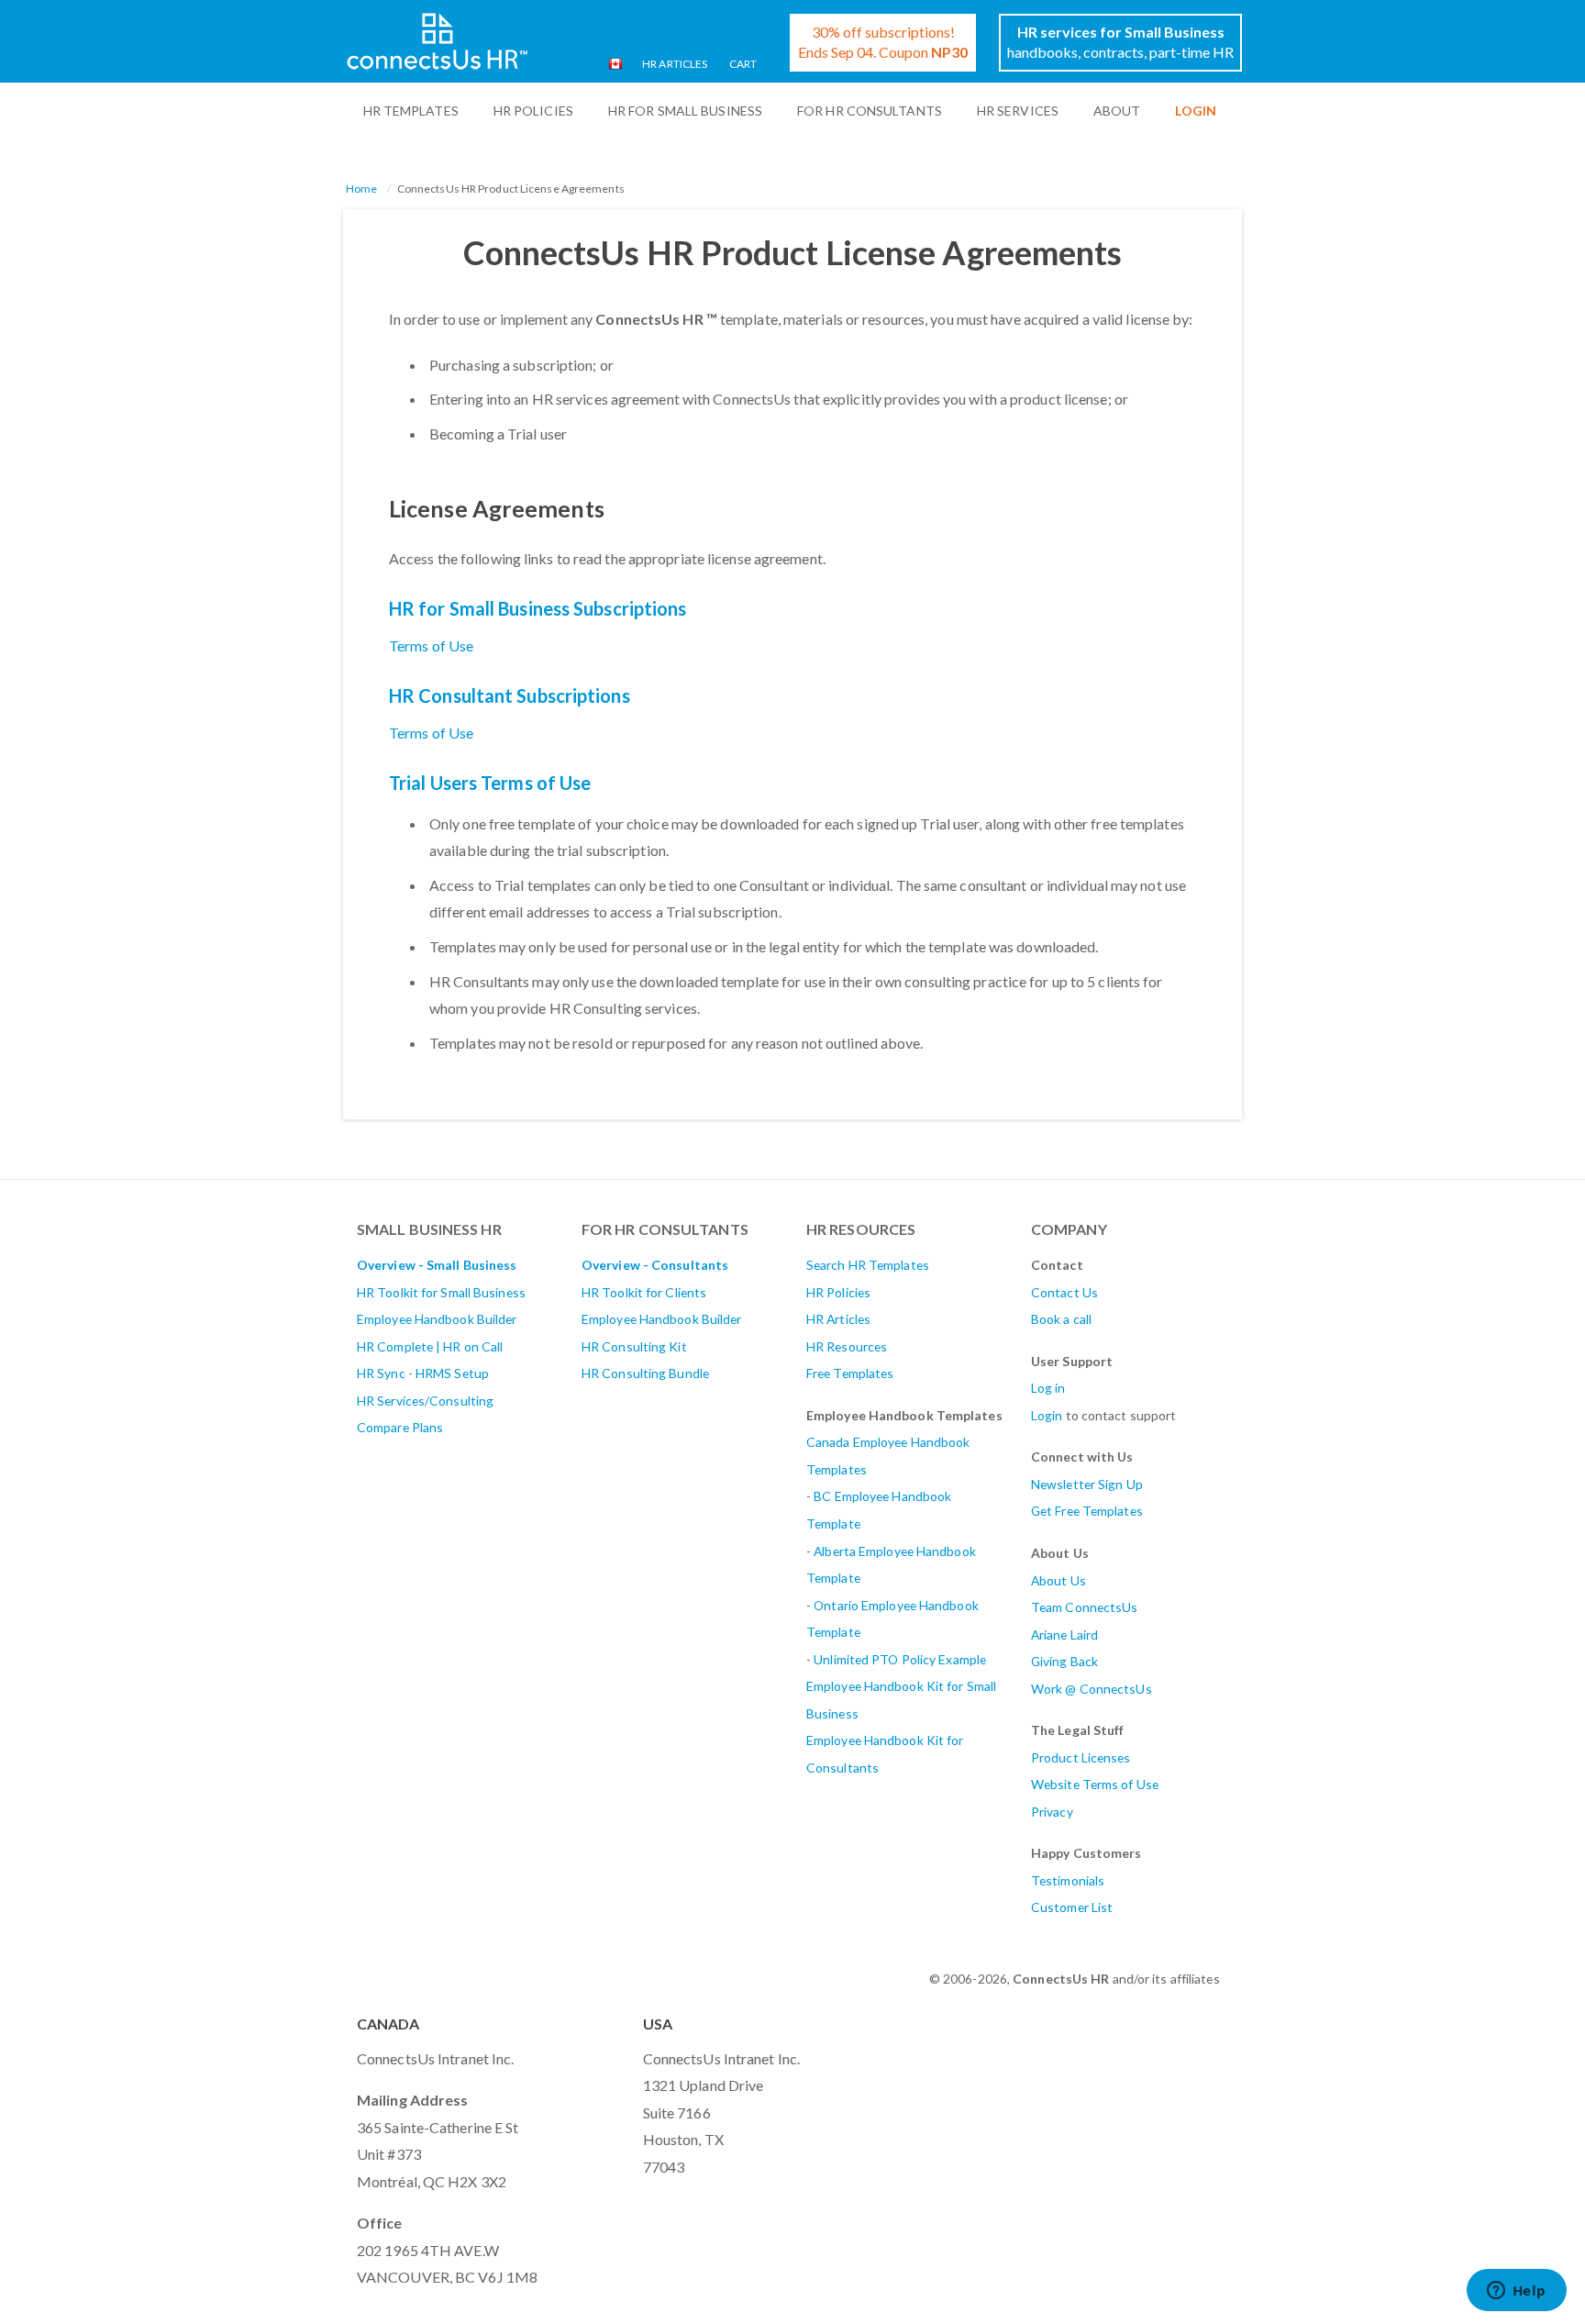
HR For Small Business (685, 111)
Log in (1048, 1388)
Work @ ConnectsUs (1092, 1689)
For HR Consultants (870, 111)
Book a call (1061, 1319)
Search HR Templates (868, 1265)
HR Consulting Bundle (645, 1373)
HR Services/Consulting (425, 1401)
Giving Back (1064, 1661)
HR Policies (533, 111)
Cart (743, 64)
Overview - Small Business (437, 1265)
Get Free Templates (1087, 1511)
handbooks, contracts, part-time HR (1120, 42)
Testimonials (1068, 1880)
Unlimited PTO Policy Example (900, 1659)
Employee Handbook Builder (437, 1319)
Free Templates (850, 1373)
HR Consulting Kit (634, 1346)
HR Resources (847, 1346)
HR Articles (675, 64)
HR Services (1018, 111)
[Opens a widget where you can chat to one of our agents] (1516, 2292)
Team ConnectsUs (1085, 1607)
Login (1047, 1415)
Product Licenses (1081, 1757)
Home (361, 189)
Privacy (1052, 1812)
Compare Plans (400, 1427)
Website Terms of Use (1095, 1784)
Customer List (1072, 1907)
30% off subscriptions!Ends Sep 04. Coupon (883, 42)
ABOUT (1117, 111)
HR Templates (411, 111)
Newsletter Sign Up (1087, 1484)
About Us (1059, 1580)
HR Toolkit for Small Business (441, 1292)
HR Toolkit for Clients (644, 1292)
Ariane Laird (1064, 1635)
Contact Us (1064, 1292)
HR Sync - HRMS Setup (423, 1373)
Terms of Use (431, 645)
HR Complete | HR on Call (430, 1346)
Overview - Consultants (655, 1265)
